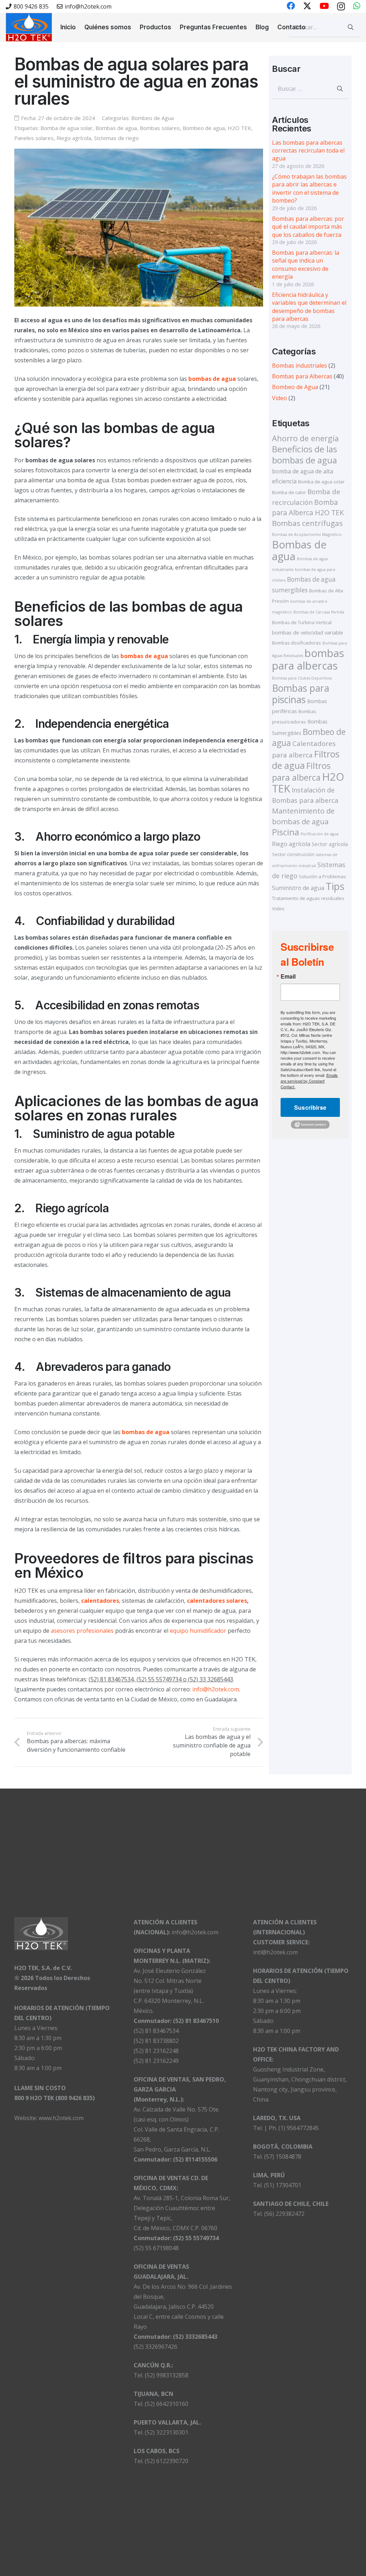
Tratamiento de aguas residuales (308, 898)
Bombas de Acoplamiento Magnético (307, 534)
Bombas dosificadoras (296, 643)
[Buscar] (351, 27)
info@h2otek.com (195, 1932)
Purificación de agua (320, 834)
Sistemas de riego (116, 138)
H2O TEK (239, 128)
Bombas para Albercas (302, 376)
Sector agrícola (330, 844)
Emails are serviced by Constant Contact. (309, 1081)
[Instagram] (341, 6)
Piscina (286, 832)
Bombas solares (160, 128)
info (198, 1689)
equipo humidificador (198, 1631)
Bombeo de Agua (152, 118)
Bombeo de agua (204, 128)
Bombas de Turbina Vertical (302, 622)
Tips (335, 886)
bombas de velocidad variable (308, 632)
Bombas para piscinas (301, 694)
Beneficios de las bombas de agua (305, 454)
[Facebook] (291, 6)
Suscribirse (310, 1107)
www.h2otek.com (61, 2118)
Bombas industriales (300, 365)
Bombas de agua (116, 128)
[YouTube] (324, 6)
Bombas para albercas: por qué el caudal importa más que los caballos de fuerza (308, 227)
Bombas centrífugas (307, 523)
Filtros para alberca (301, 772)
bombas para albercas (308, 659)
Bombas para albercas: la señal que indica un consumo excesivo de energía (306, 265)
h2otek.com (224, 1689)
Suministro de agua (298, 888)
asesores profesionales (82, 1631)
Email (288, 976)
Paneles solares (34, 138)
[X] (307, 6)
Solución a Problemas (322, 876)
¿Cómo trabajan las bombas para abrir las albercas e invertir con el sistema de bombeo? (309, 188)
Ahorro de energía (305, 438)
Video (280, 398)
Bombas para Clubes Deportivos (302, 678)
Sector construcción (293, 854)
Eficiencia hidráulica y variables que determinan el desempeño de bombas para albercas (309, 307)
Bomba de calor (289, 492)
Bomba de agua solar (66, 128)
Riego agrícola (74, 138)
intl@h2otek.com (275, 1952)
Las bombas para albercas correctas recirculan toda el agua (308, 151)
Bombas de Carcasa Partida (319, 612)
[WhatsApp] (357, 6)
